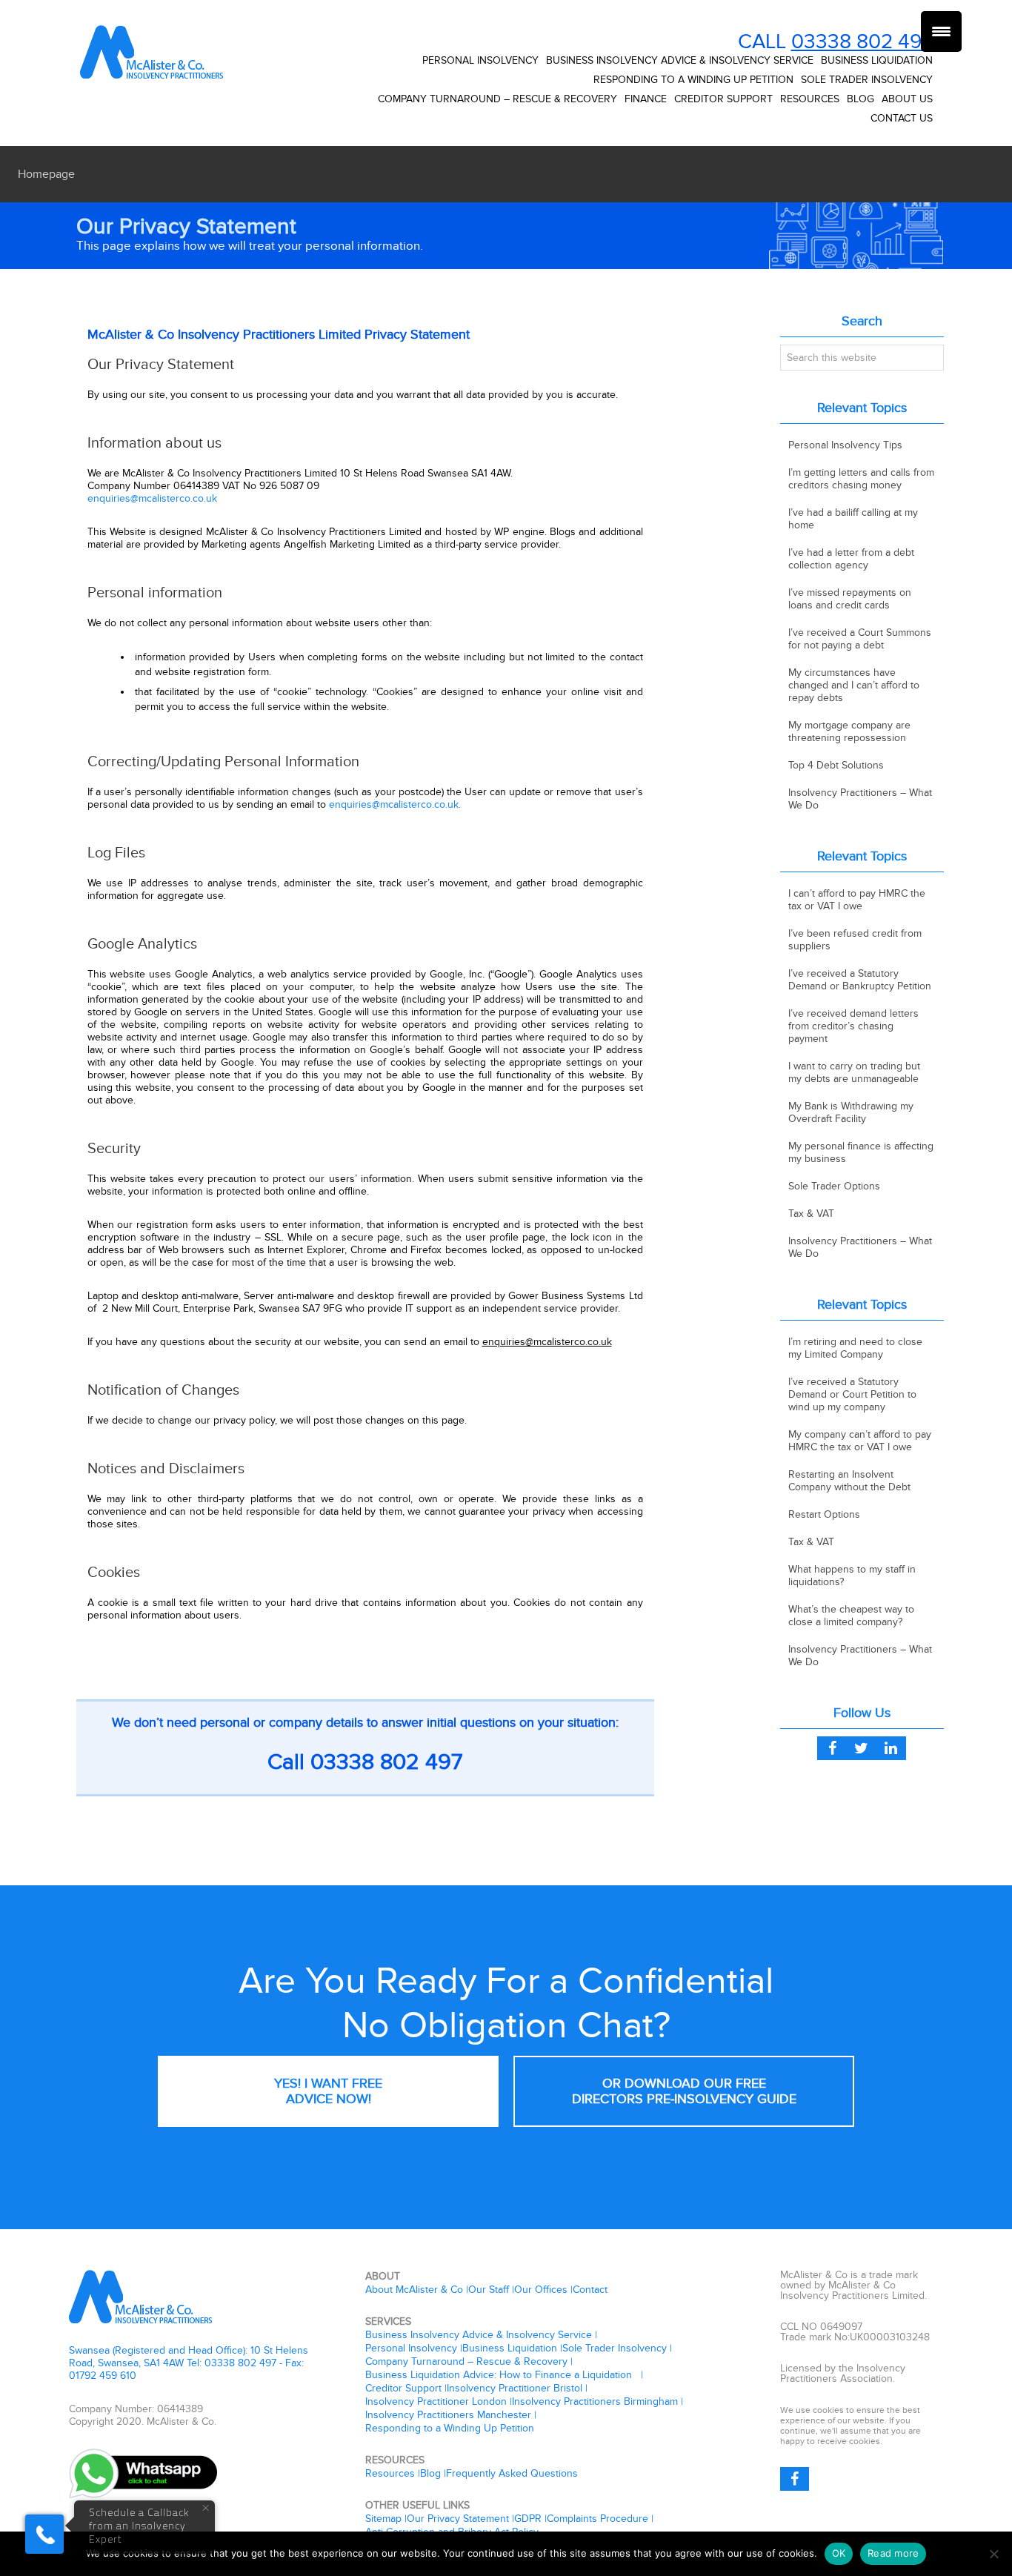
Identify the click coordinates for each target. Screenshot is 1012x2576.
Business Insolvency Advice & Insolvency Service (479, 2335)
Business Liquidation (510, 2348)
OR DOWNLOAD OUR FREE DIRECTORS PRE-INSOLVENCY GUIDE (684, 2091)
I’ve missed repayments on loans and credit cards (850, 599)
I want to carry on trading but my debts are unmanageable (854, 1072)
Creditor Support (403, 2388)
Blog (430, 2473)
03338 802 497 (862, 42)
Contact (590, 2290)
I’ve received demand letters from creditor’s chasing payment (853, 1026)
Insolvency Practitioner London (436, 2401)
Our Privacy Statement (458, 2519)
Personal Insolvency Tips (845, 445)
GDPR (528, 2519)
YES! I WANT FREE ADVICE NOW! (328, 2091)
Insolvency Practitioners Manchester (448, 2415)
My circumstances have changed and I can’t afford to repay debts (854, 685)
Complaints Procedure (597, 2519)
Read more (893, 2553)
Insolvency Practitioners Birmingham (595, 2401)
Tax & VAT (811, 1214)
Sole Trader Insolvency (615, 2348)
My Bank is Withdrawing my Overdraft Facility (851, 1112)
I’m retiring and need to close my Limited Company (855, 1348)
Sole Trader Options (834, 1186)
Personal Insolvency (411, 2348)
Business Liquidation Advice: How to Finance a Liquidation (502, 2375)
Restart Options (824, 1514)
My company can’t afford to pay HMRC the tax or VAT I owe (860, 1441)
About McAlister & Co (414, 2290)
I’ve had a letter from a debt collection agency (851, 559)
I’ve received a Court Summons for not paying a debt (860, 639)
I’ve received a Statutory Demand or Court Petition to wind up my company (852, 1394)
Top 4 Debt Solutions (836, 765)
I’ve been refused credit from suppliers (855, 940)
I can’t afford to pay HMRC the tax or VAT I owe (857, 900)
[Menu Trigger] (941, 31)
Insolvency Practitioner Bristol (515, 2388)
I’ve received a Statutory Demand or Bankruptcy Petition (860, 980)
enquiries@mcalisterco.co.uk (152, 498)
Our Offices (541, 2290)
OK (839, 2553)
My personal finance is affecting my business (861, 1152)
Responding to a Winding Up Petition (450, 2428)
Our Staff (489, 2290)
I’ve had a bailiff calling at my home (853, 519)
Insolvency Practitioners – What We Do (860, 799)
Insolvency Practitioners (154, 52)
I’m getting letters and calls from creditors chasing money (861, 479)
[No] (993, 2554)
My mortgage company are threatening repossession (849, 731)
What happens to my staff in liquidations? (852, 1576)
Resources (390, 2473)
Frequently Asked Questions (512, 2473)
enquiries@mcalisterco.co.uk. (395, 804)
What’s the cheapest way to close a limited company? (851, 1616)
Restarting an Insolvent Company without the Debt (849, 1481)
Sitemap (383, 2519)
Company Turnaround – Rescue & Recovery (466, 2361)
